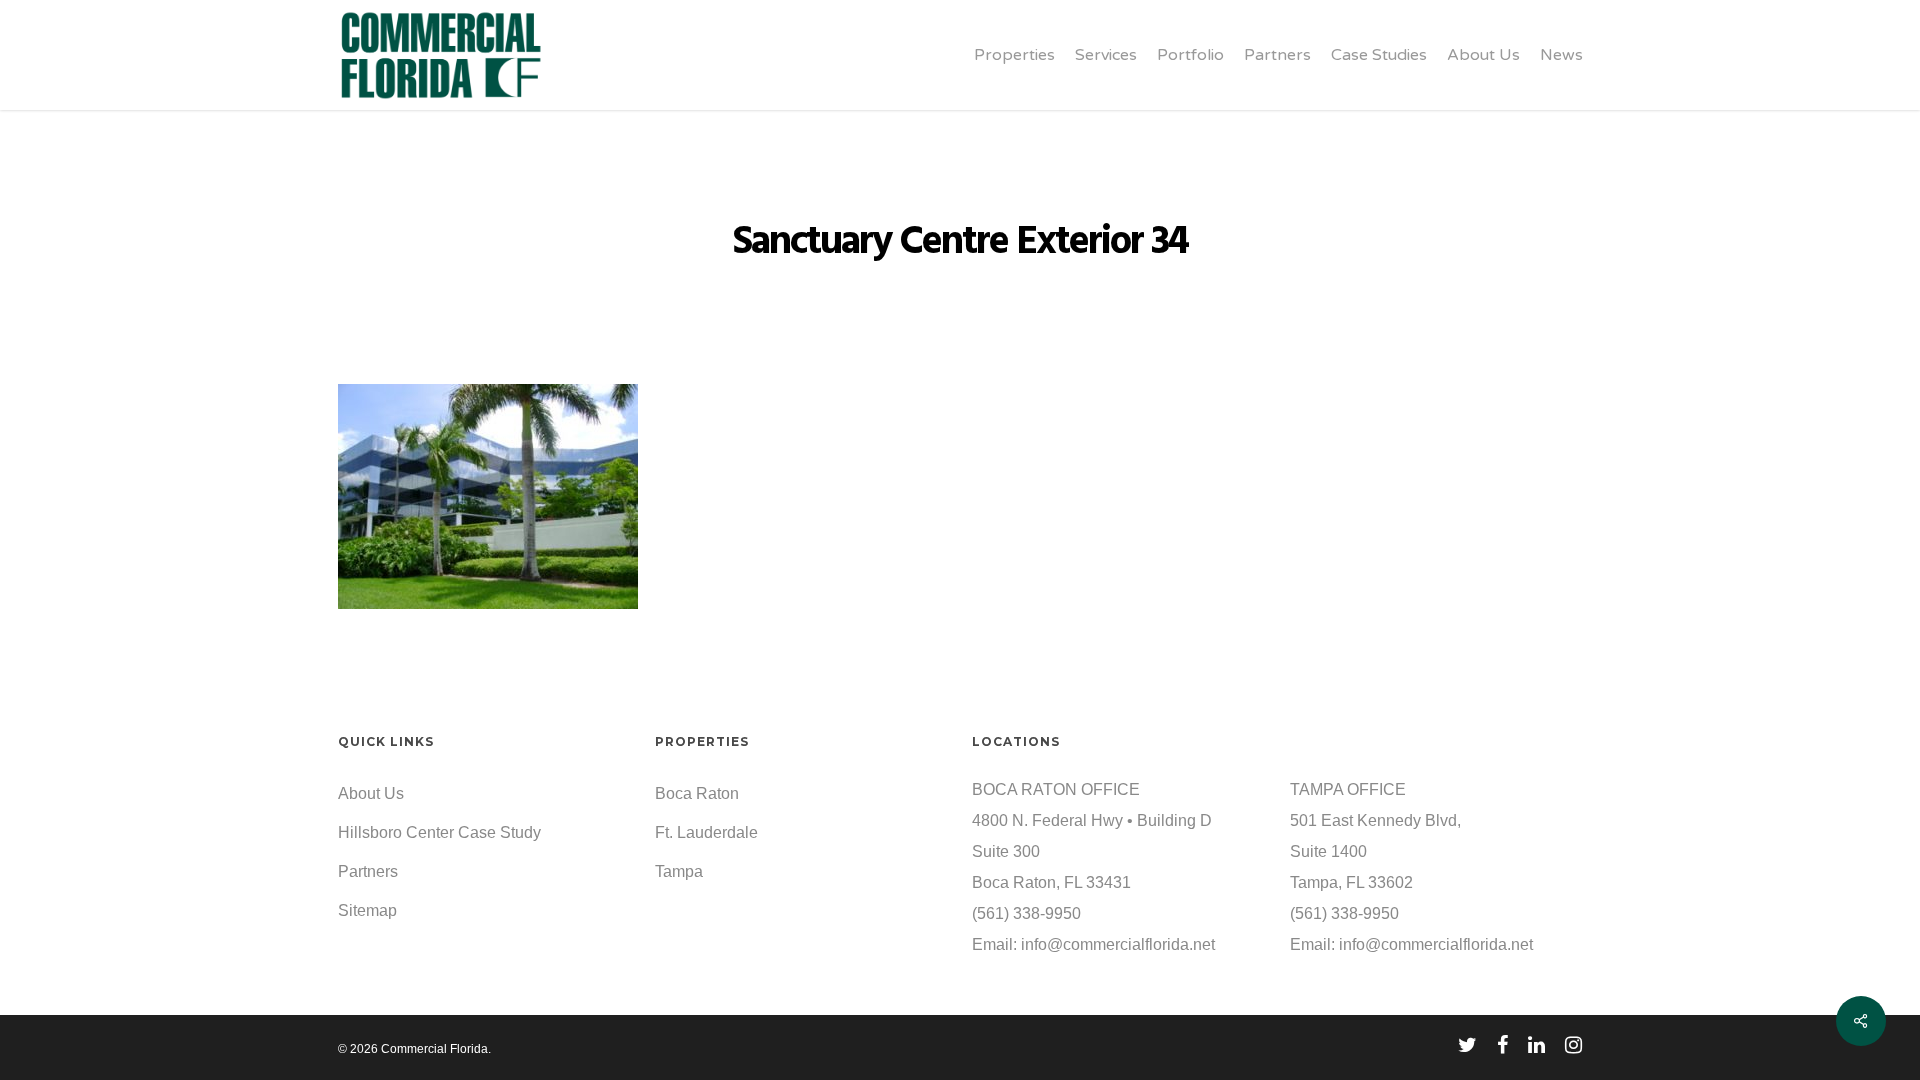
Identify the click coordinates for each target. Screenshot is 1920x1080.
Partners (368, 871)
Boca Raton (697, 793)
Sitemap (367, 910)
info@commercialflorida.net (1118, 944)
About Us (371, 793)
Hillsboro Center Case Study (439, 832)
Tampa (679, 871)
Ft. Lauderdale (706, 832)
